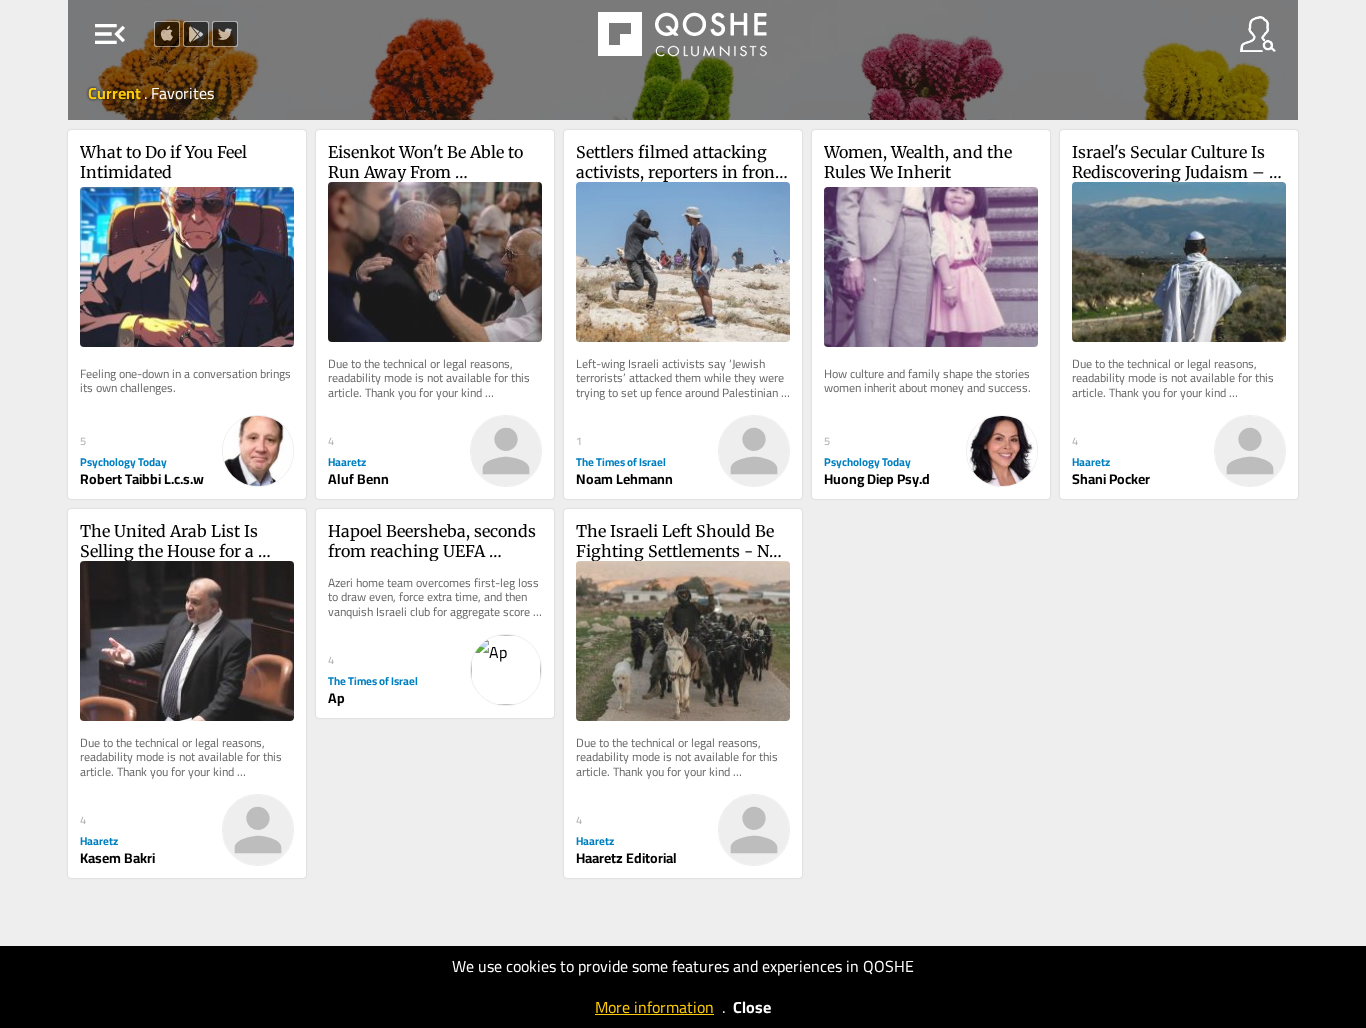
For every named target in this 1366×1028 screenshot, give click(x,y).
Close (752, 1007)
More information (654, 1007)
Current (116, 93)
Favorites (182, 93)
